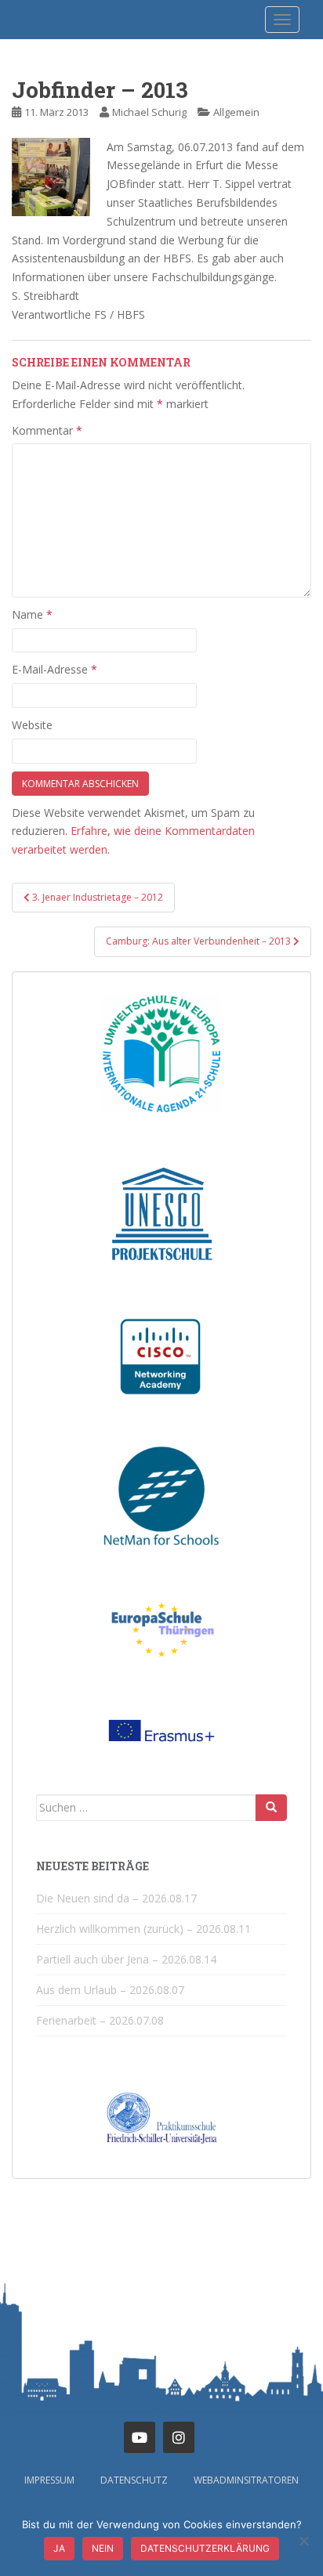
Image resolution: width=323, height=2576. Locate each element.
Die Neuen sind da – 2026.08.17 (116, 1898)
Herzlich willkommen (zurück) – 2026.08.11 (143, 1929)
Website (32, 725)
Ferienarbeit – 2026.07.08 (100, 2020)
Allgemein (236, 112)
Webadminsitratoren (246, 2480)
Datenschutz (134, 2480)
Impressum (49, 2480)
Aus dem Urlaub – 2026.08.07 (110, 1990)
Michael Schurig (149, 112)
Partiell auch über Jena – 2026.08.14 (126, 1959)
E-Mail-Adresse (54, 669)
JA (59, 2548)
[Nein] (303, 2541)
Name (32, 614)
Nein (103, 2548)
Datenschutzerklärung (205, 2548)
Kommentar (47, 430)
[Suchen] (271, 1808)
